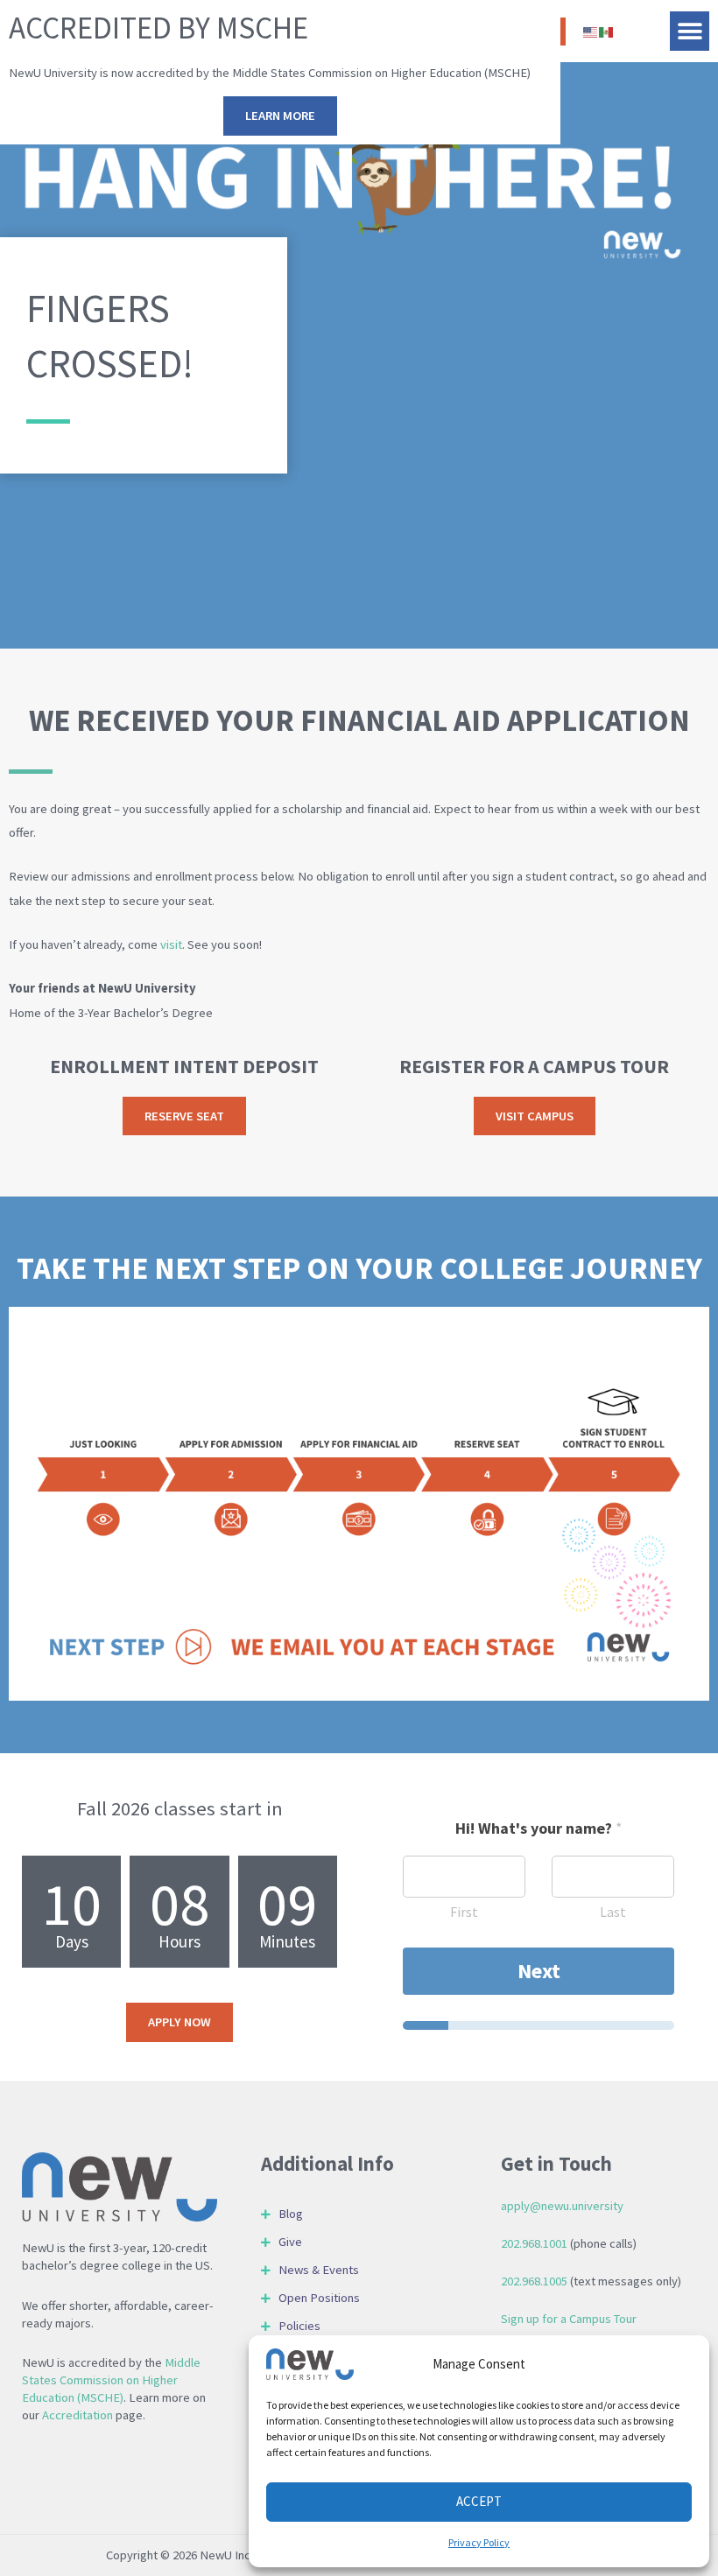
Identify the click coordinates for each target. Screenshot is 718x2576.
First (464, 1912)
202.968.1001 (534, 2243)
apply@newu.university (562, 2206)
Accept (479, 2501)
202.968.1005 (534, 2281)
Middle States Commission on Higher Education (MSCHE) (111, 2380)
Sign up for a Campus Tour (569, 2319)
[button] (690, 31)
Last (613, 1912)
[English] (591, 31)
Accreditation (77, 2415)
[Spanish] (607, 31)
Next (539, 1971)
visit (171, 944)
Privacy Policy (479, 2542)
